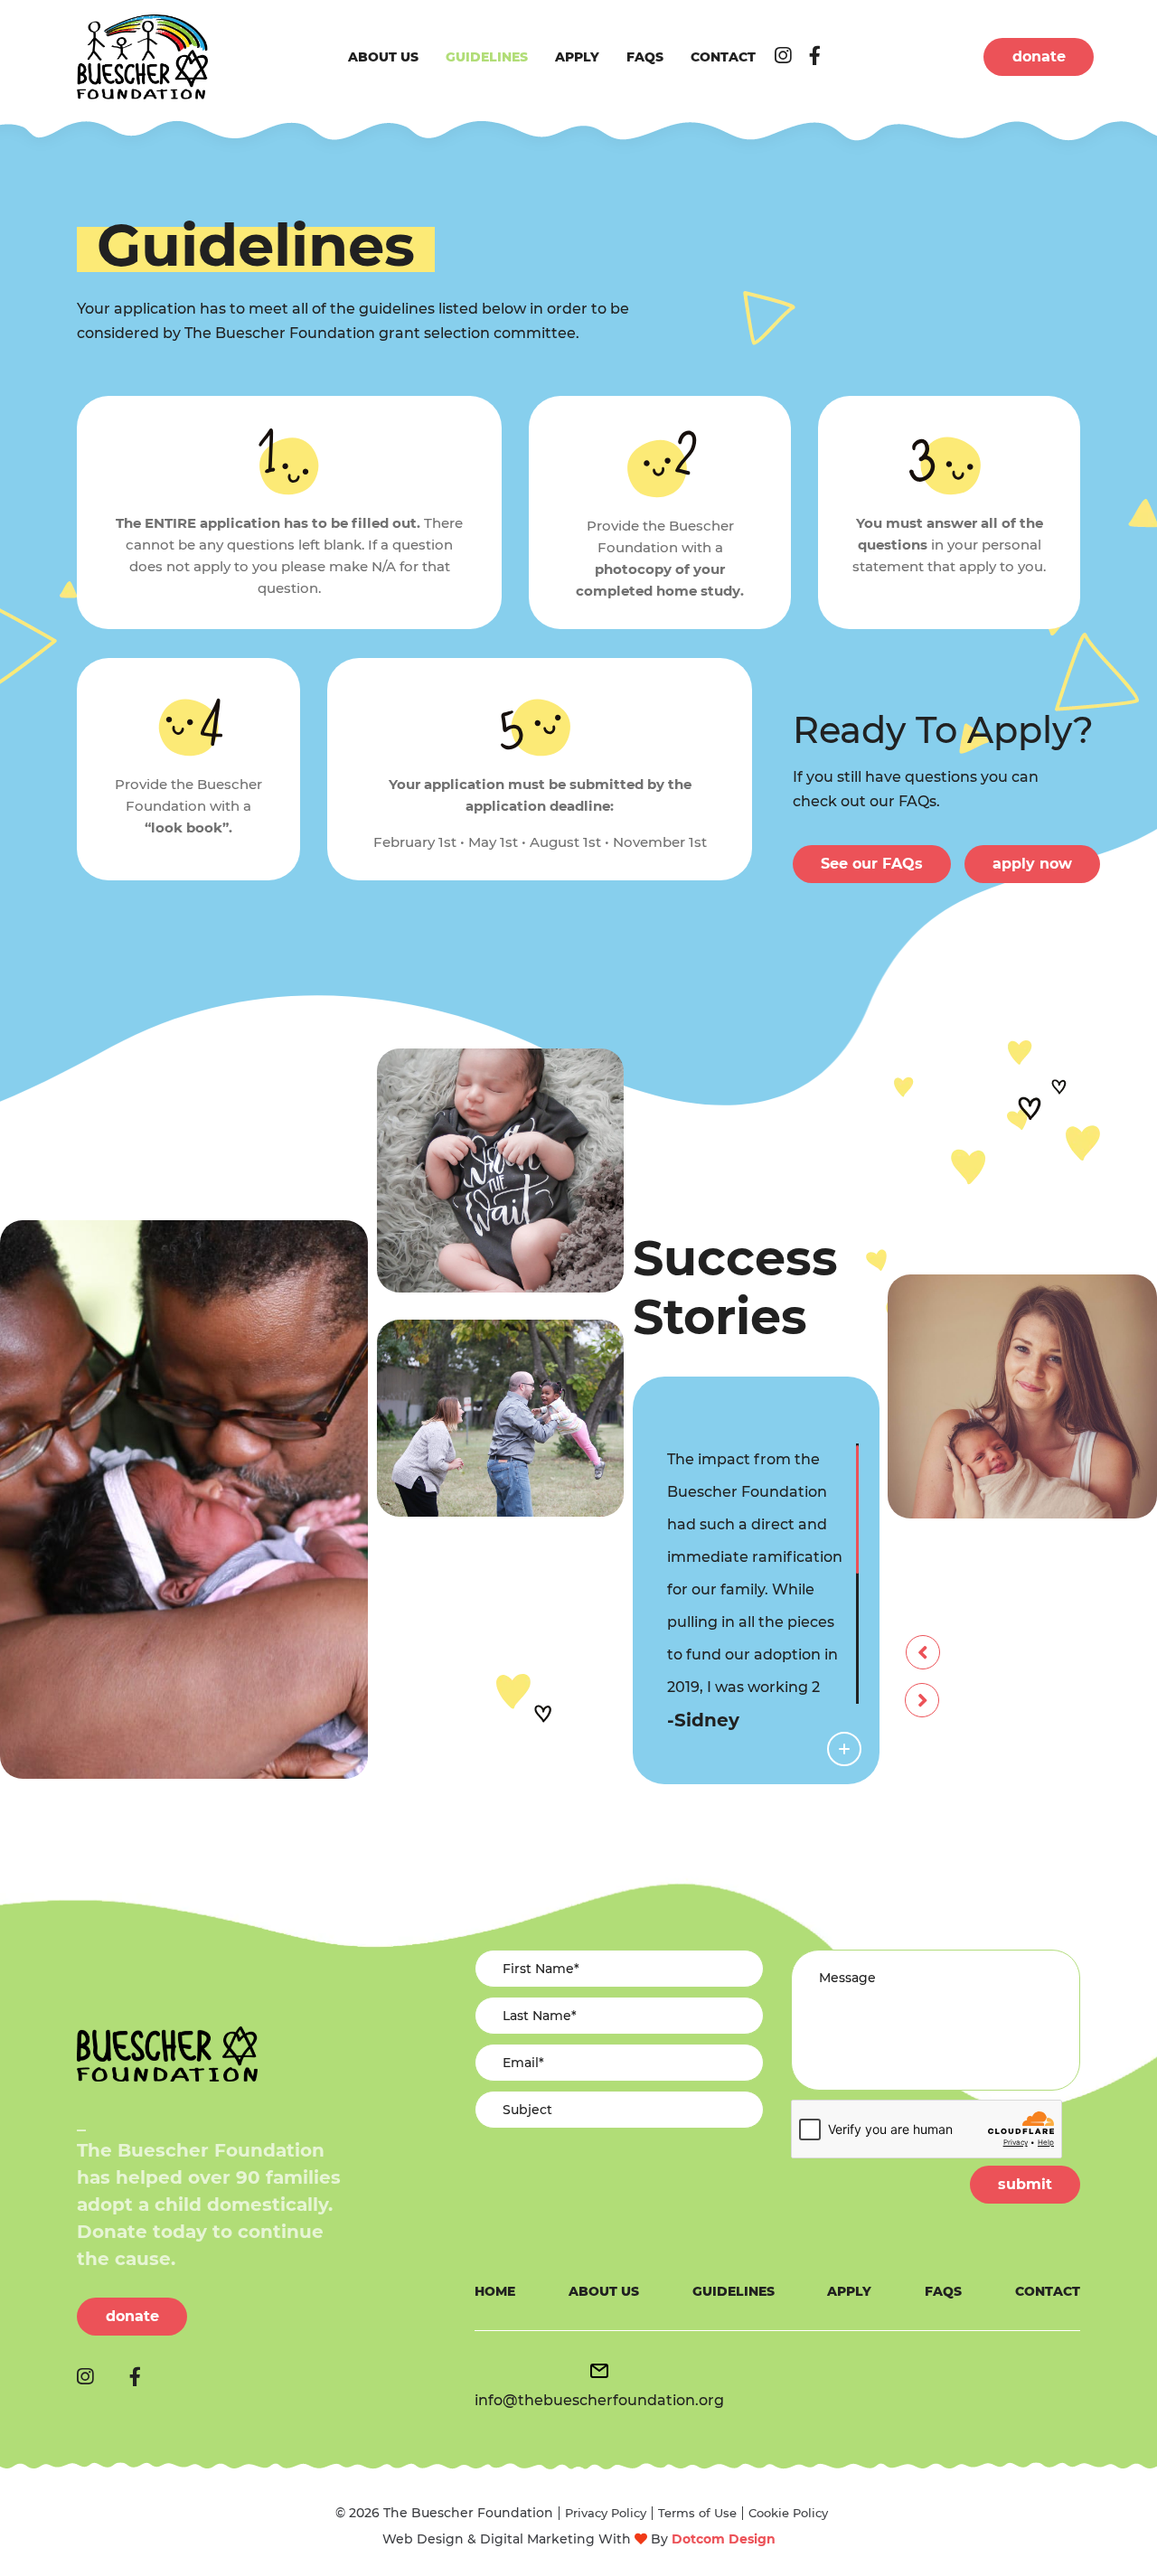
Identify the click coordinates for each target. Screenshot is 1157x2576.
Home (495, 2291)
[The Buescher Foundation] (142, 57)
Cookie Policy (788, 2513)
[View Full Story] (844, 1749)
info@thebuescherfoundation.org (599, 2400)
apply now (1032, 864)
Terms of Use (697, 2513)
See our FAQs (872, 864)
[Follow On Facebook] (815, 56)
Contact (723, 57)
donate (1039, 56)
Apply (577, 57)
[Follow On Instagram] (783, 56)
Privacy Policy (606, 2513)
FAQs (645, 57)
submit (1025, 2184)
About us (383, 57)
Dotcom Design (724, 2539)
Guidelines (487, 57)
